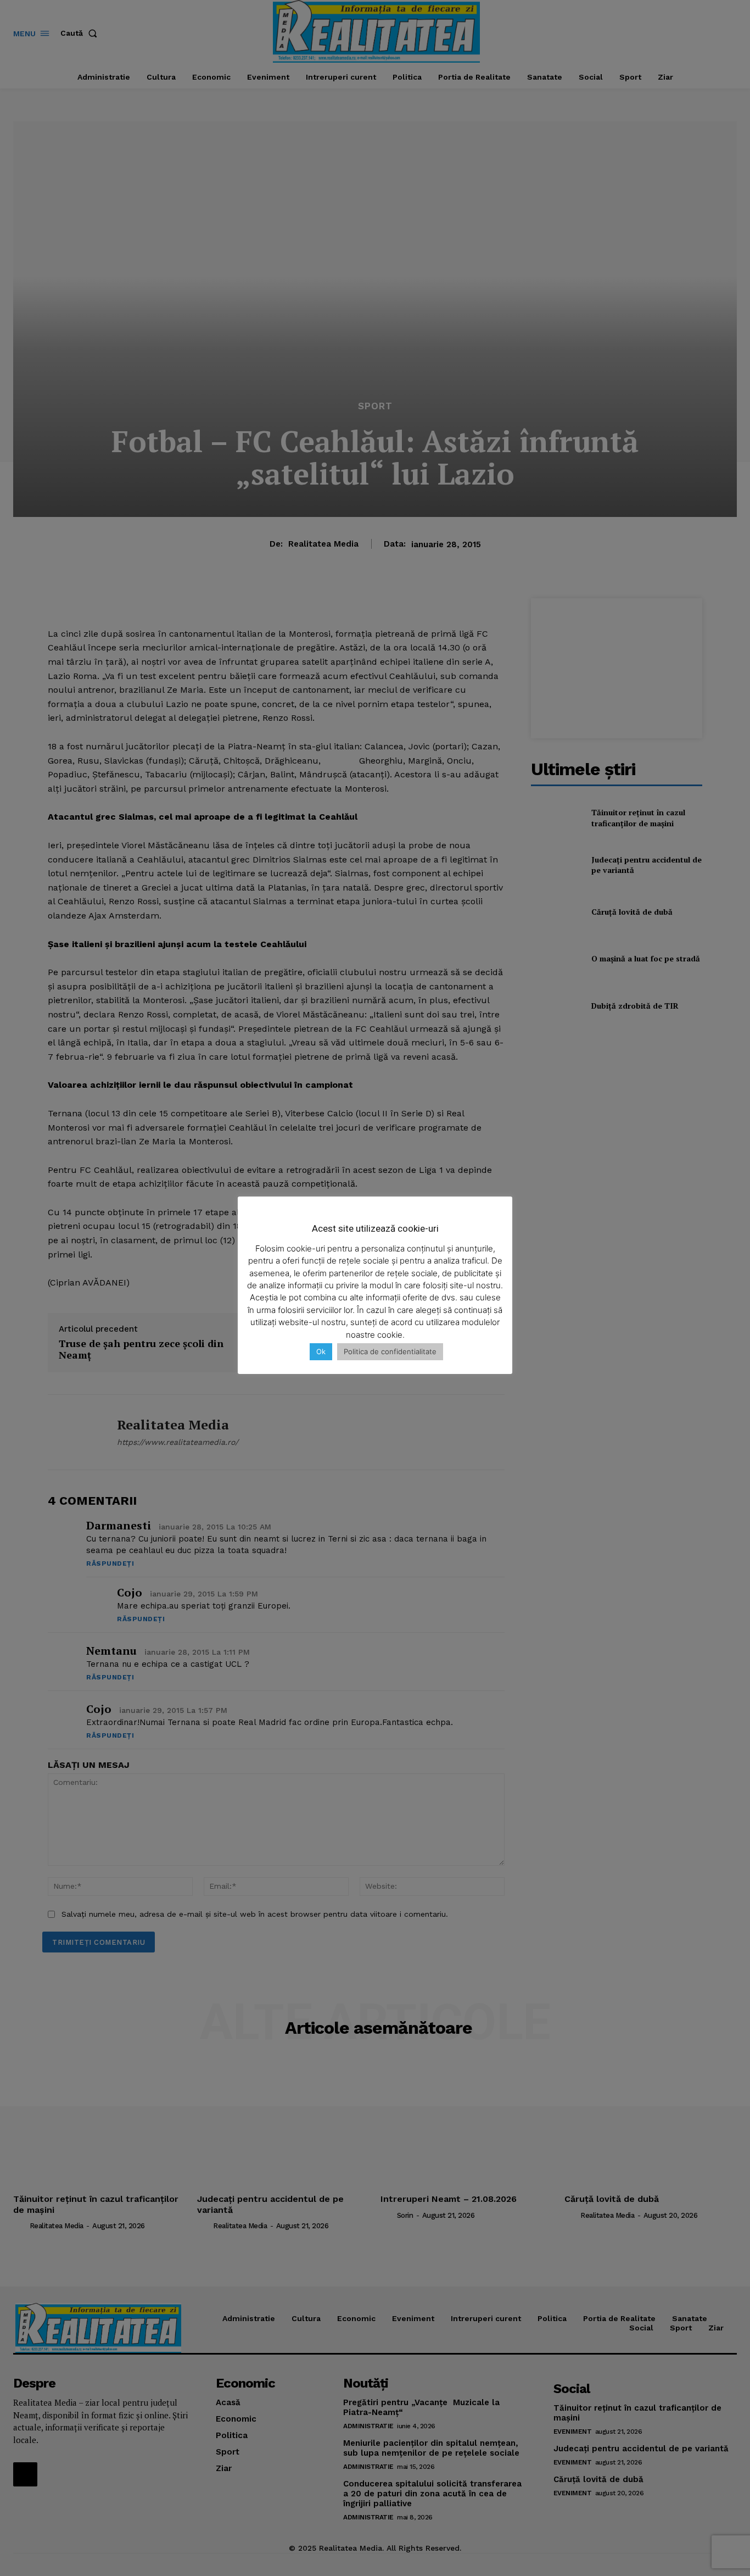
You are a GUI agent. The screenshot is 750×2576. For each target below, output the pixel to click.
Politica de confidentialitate (390, 1351)
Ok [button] (321, 1351)
